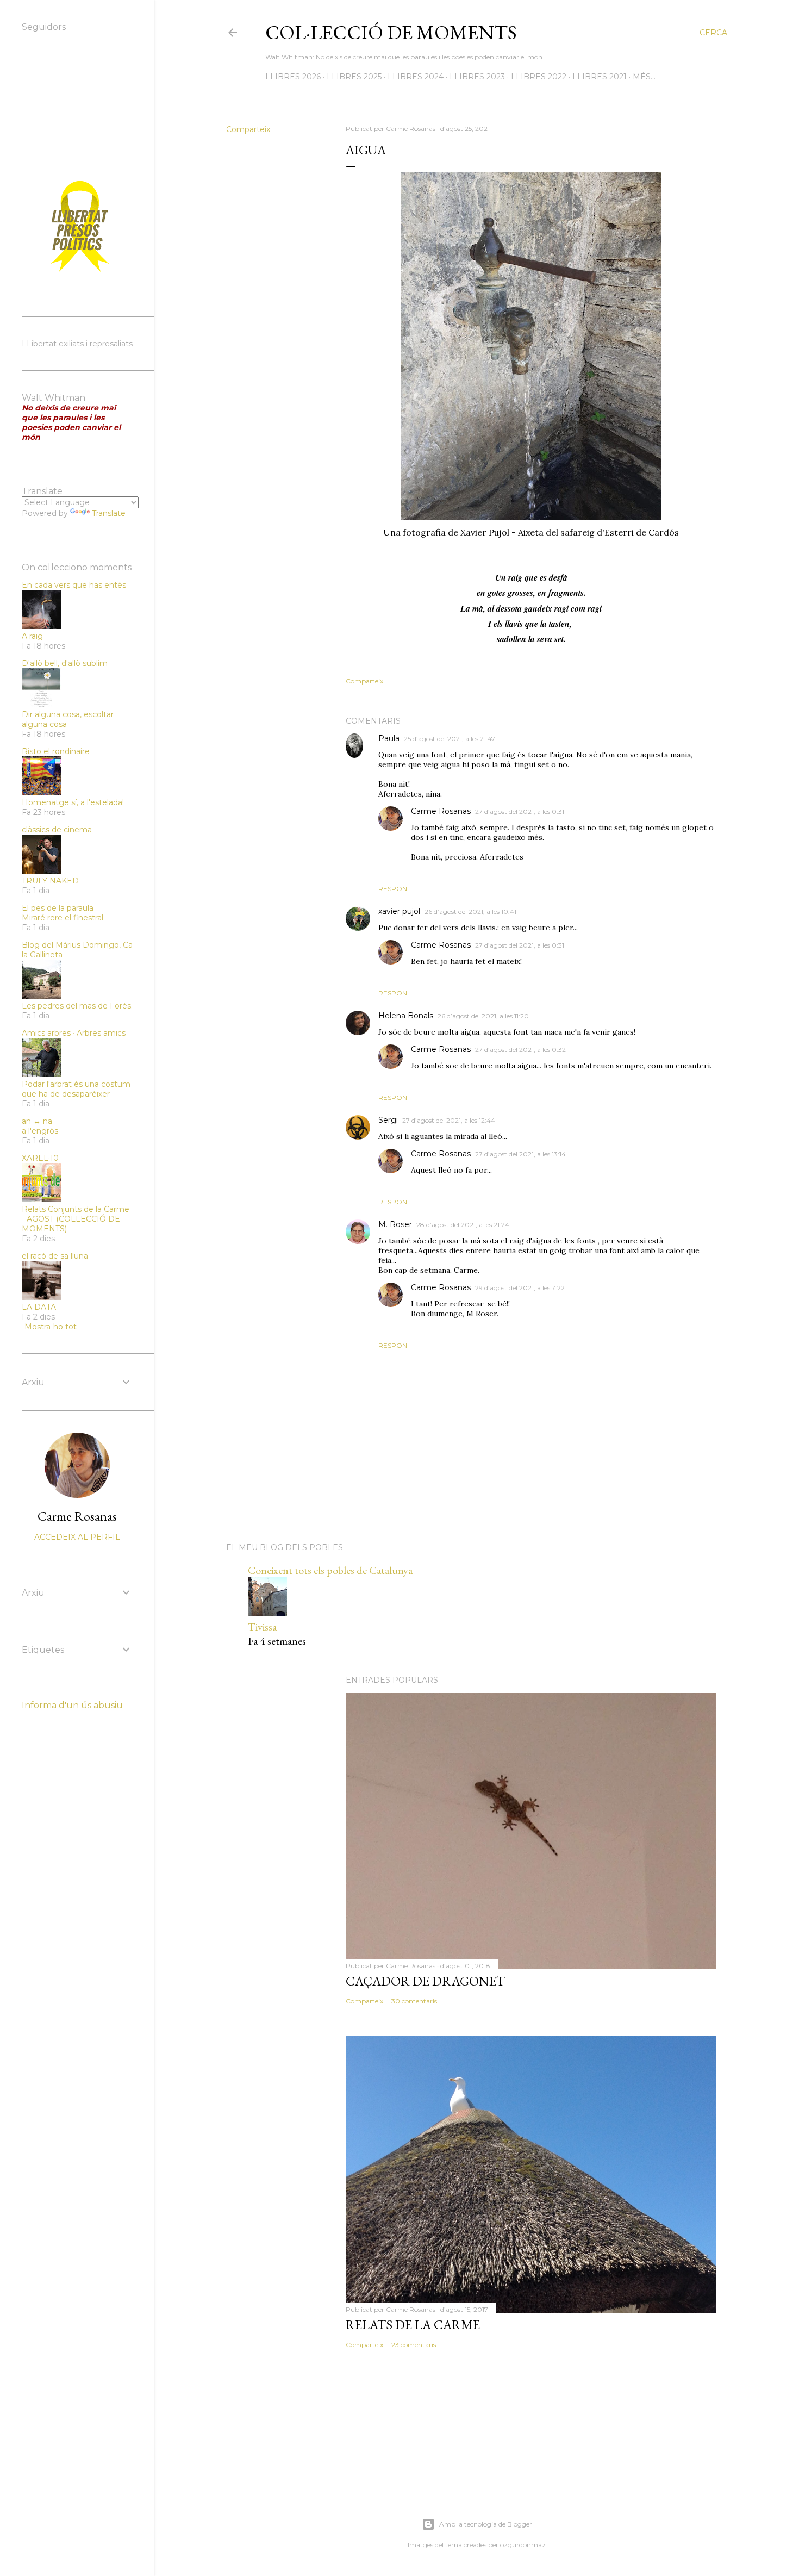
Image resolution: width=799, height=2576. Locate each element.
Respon (393, 889)
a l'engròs (40, 1131)
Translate (109, 513)
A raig (32, 636)
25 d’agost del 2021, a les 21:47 (450, 739)
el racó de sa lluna (55, 1256)
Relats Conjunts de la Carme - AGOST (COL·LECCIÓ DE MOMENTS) (76, 1219)
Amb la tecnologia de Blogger (486, 2524)
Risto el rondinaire (56, 751)
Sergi (388, 1120)
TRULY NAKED (50, 881)
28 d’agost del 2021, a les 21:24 (463, 1225)
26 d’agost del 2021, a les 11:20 (483, 1016)
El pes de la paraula (58, 908)
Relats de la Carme (413, 2325)
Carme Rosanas (441, 811)
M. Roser (395, 1224)
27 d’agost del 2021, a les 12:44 (449, 1120)
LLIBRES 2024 (416, 77)
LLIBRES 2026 (293, 77)
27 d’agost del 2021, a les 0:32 (520, 1050)
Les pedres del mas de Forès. (77, 1006)
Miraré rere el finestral (63, 918)
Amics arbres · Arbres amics (74, 1033)
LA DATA (39, 1307)
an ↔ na (37, 1121)
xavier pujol (399, 911)
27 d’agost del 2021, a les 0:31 (520, 811)
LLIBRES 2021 (600, 77)
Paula (389, 738)
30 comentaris (414, 2001)
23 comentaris (414, 2345)
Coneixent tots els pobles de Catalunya (330, 1570)
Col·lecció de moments (391, 32)
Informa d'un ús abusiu (72, 1705)
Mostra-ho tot (51, 1327)
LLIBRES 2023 (477, 77)
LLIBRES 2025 (354, 77)
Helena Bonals (406, 1016)
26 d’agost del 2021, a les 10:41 (470, 911)
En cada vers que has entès (74, 585)
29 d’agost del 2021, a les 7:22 (520, 1288)
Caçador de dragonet (425, 1981)
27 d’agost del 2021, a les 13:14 (520, 1154)
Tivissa (262, 1627)
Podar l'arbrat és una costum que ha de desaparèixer (76, 1089)
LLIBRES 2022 (539, 77)
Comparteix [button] (248, 129)
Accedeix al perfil (77, 1537)
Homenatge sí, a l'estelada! (73, 802)
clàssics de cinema (57, 830)
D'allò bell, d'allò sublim (65, 663)
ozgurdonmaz (523, 2545)
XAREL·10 (40, 1158)
